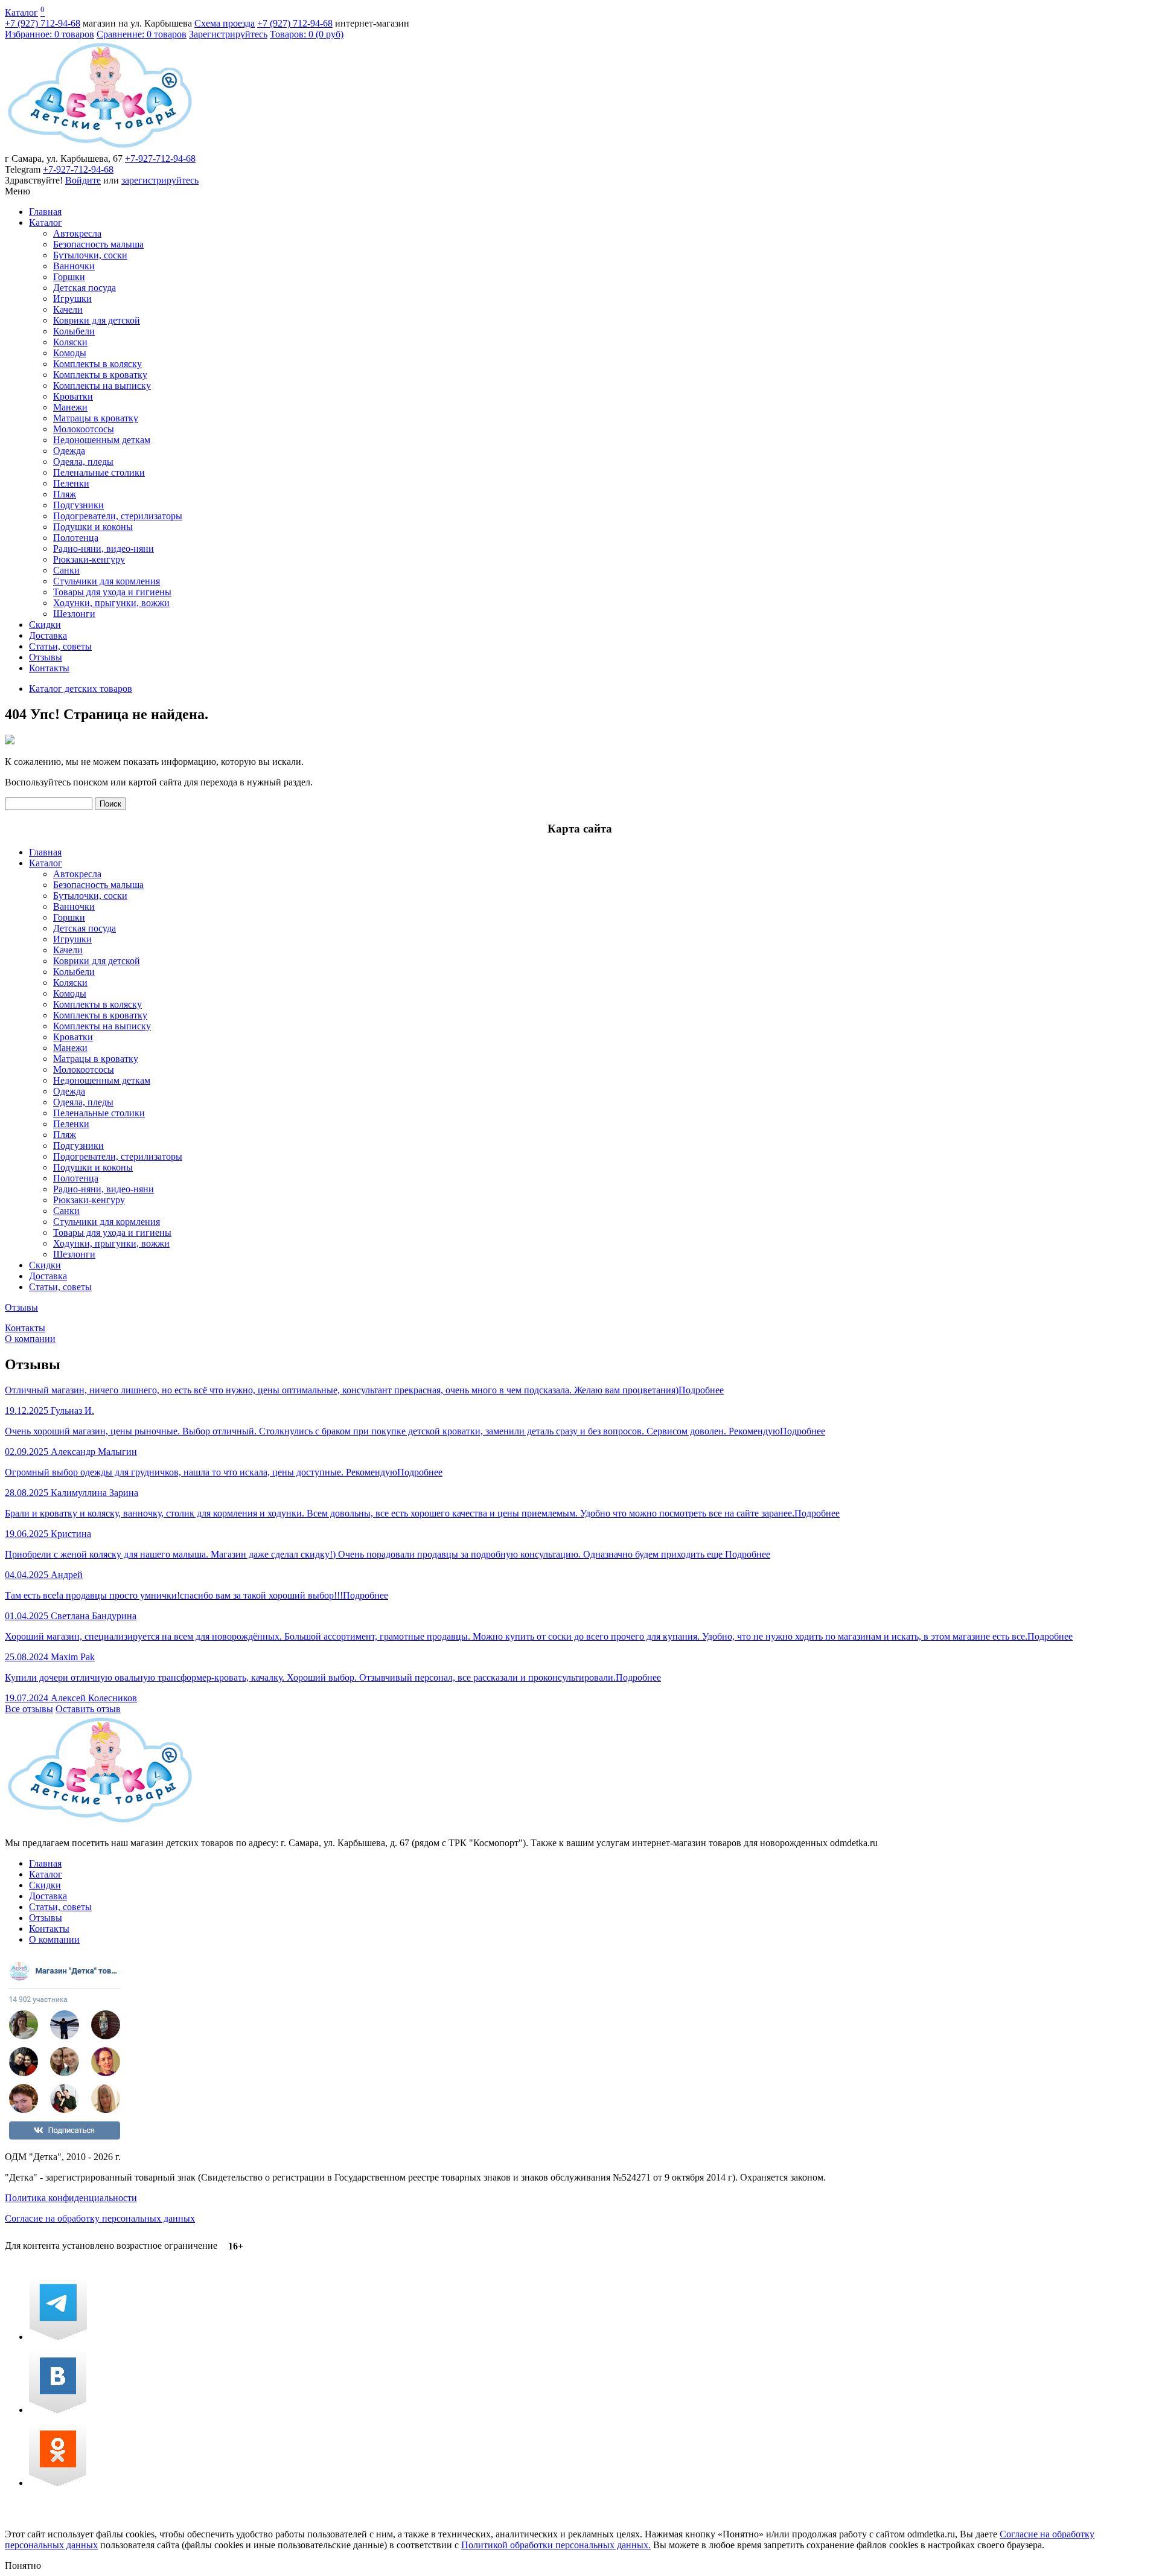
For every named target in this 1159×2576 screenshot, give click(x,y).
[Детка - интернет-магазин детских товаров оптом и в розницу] (100, 148)
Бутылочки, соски (90, 255)
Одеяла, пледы (83, 462)
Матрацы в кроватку (96, 418)
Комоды (70, 353)
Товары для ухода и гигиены (112, 592)
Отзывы (46, 657)
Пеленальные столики (99, 472)
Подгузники (78, 505)
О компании (30, 1339)
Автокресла (77, 233)
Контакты (49, 668)
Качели (68, 309)
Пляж (65, 494)
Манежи (70, 407)
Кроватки (73, 396)
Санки (66, 570)
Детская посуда (85, 288)
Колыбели (74, 331)
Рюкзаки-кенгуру (89, 559)
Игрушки (72, 299)
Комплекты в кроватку (100, 375)
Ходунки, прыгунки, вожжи (111, 603)
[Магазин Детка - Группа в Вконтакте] (58, 2410)
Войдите (83, 180)
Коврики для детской (97, 320)
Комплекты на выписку (102, 385)
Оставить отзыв (88, 1709)
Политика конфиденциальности (71, 2198)
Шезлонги (74, 614)
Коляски (70, 342)
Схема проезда (225, 23)
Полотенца (76, 538)
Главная (45, 212)
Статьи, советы (60, 646)
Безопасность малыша (98, 244)
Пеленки (71, 483)
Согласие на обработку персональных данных (100, 2218)
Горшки (69, 277)
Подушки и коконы (93, 527)
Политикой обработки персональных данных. (556, 2545)
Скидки (45, 625)
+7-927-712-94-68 (160, 158)
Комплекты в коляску (97, 364)
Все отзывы (29, 1709)
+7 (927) (43, 23)
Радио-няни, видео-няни (104, 548)
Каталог (21, 12)
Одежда (69, 451)
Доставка (48, 635)
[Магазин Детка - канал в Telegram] (58, 2337)
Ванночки (74, 266)
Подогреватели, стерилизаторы (118, 516)
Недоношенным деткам (102, 440)
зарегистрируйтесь (160, 180)
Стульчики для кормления (107, 581)
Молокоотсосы (84, 429)
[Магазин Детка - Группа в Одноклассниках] (58, 2483)
